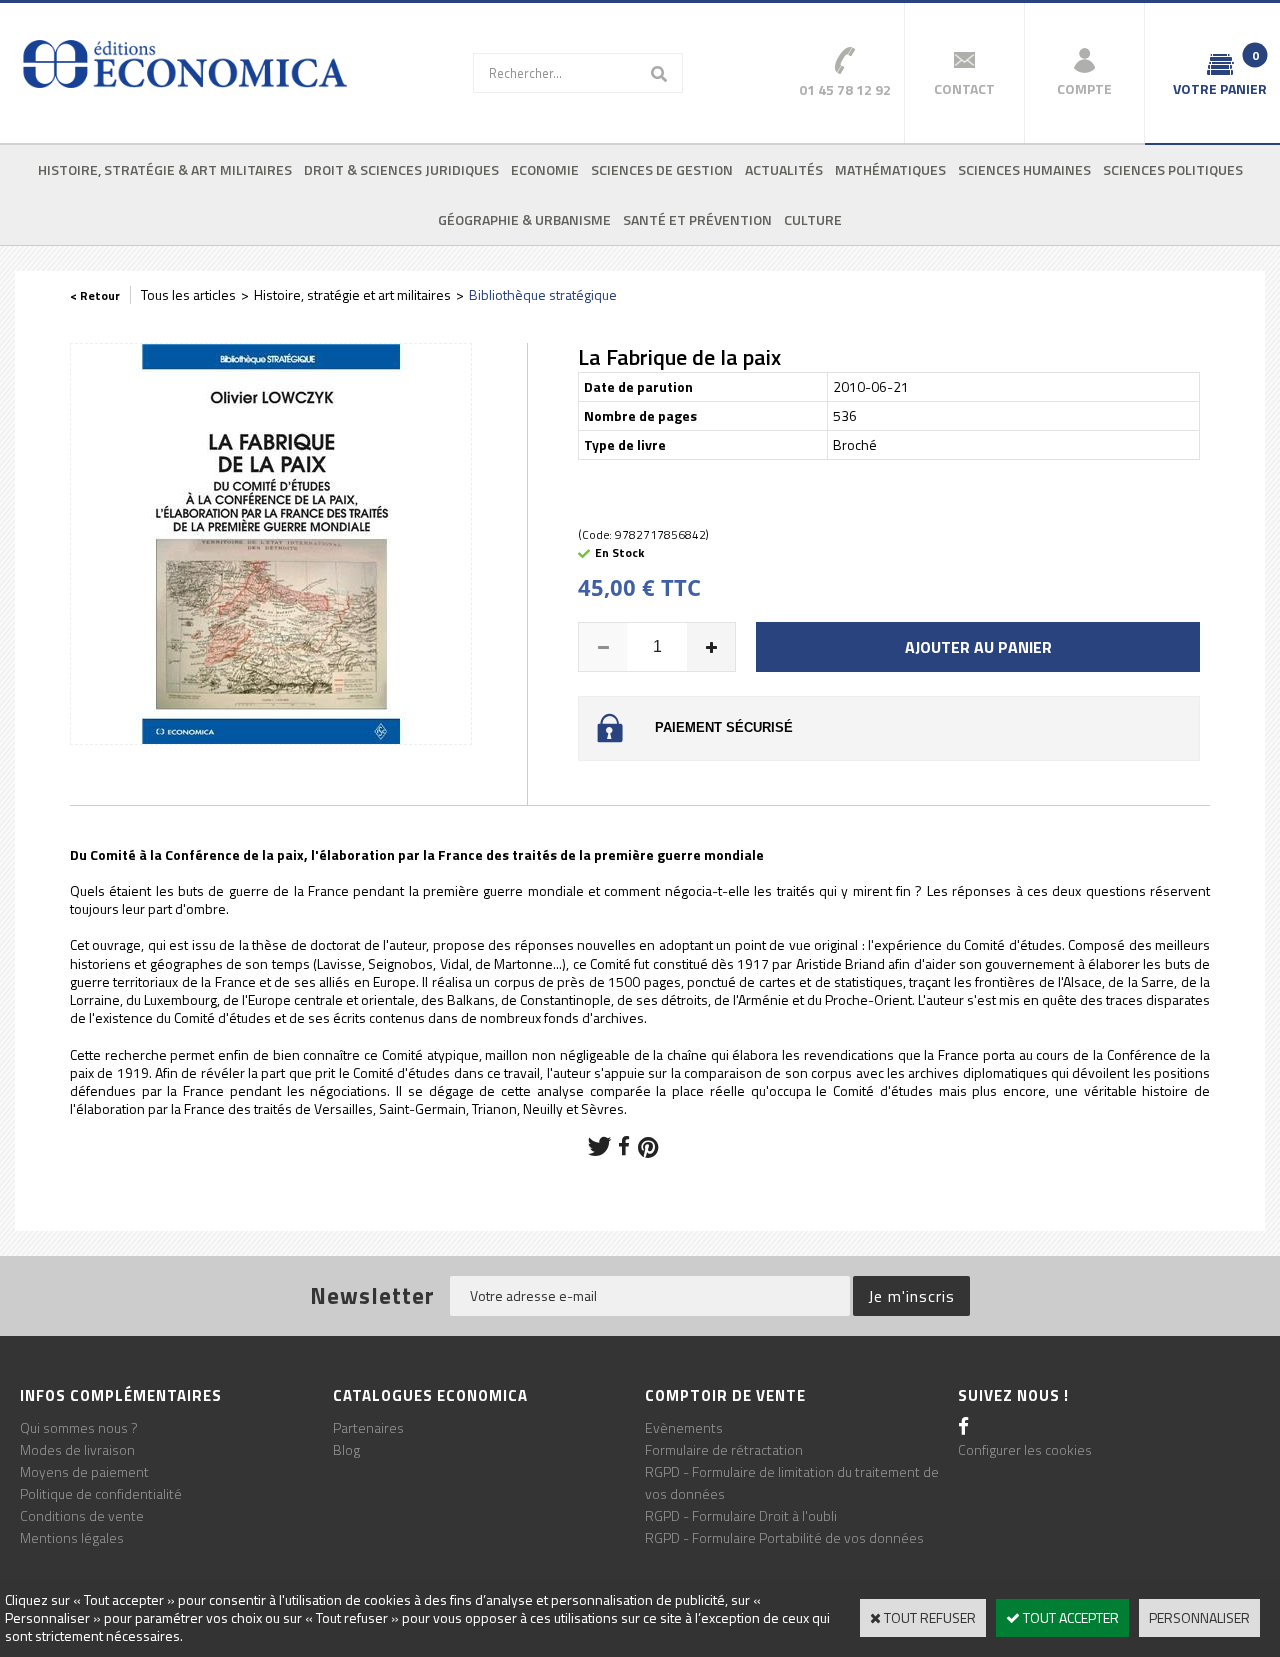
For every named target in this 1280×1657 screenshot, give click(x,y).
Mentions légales (72, 1537)
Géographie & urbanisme (524, 219)
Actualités (784, 169)
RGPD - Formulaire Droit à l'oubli (741, 1515)
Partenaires (368, 1427)
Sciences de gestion (662, 169)
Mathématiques (890, 169)
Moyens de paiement (84, 1471)
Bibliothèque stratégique (543, 294)
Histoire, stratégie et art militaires (352, 294)
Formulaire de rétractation (724, 1449)
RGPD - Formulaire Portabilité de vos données (784, 1537)
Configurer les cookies (1025, 1449)
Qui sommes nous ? (79, 1427)
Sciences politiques (1173, 169)
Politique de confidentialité (101, 1493)
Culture (813, 219)
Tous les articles (188, 294)
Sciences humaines (1024, 169)
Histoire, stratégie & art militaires (165, 169)
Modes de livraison (77, 1449)
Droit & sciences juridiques (401, 169)
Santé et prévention (697, 219)
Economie (545, 169)
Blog (346, 1449)
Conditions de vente (82, 1515)
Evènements (684, 1427)
